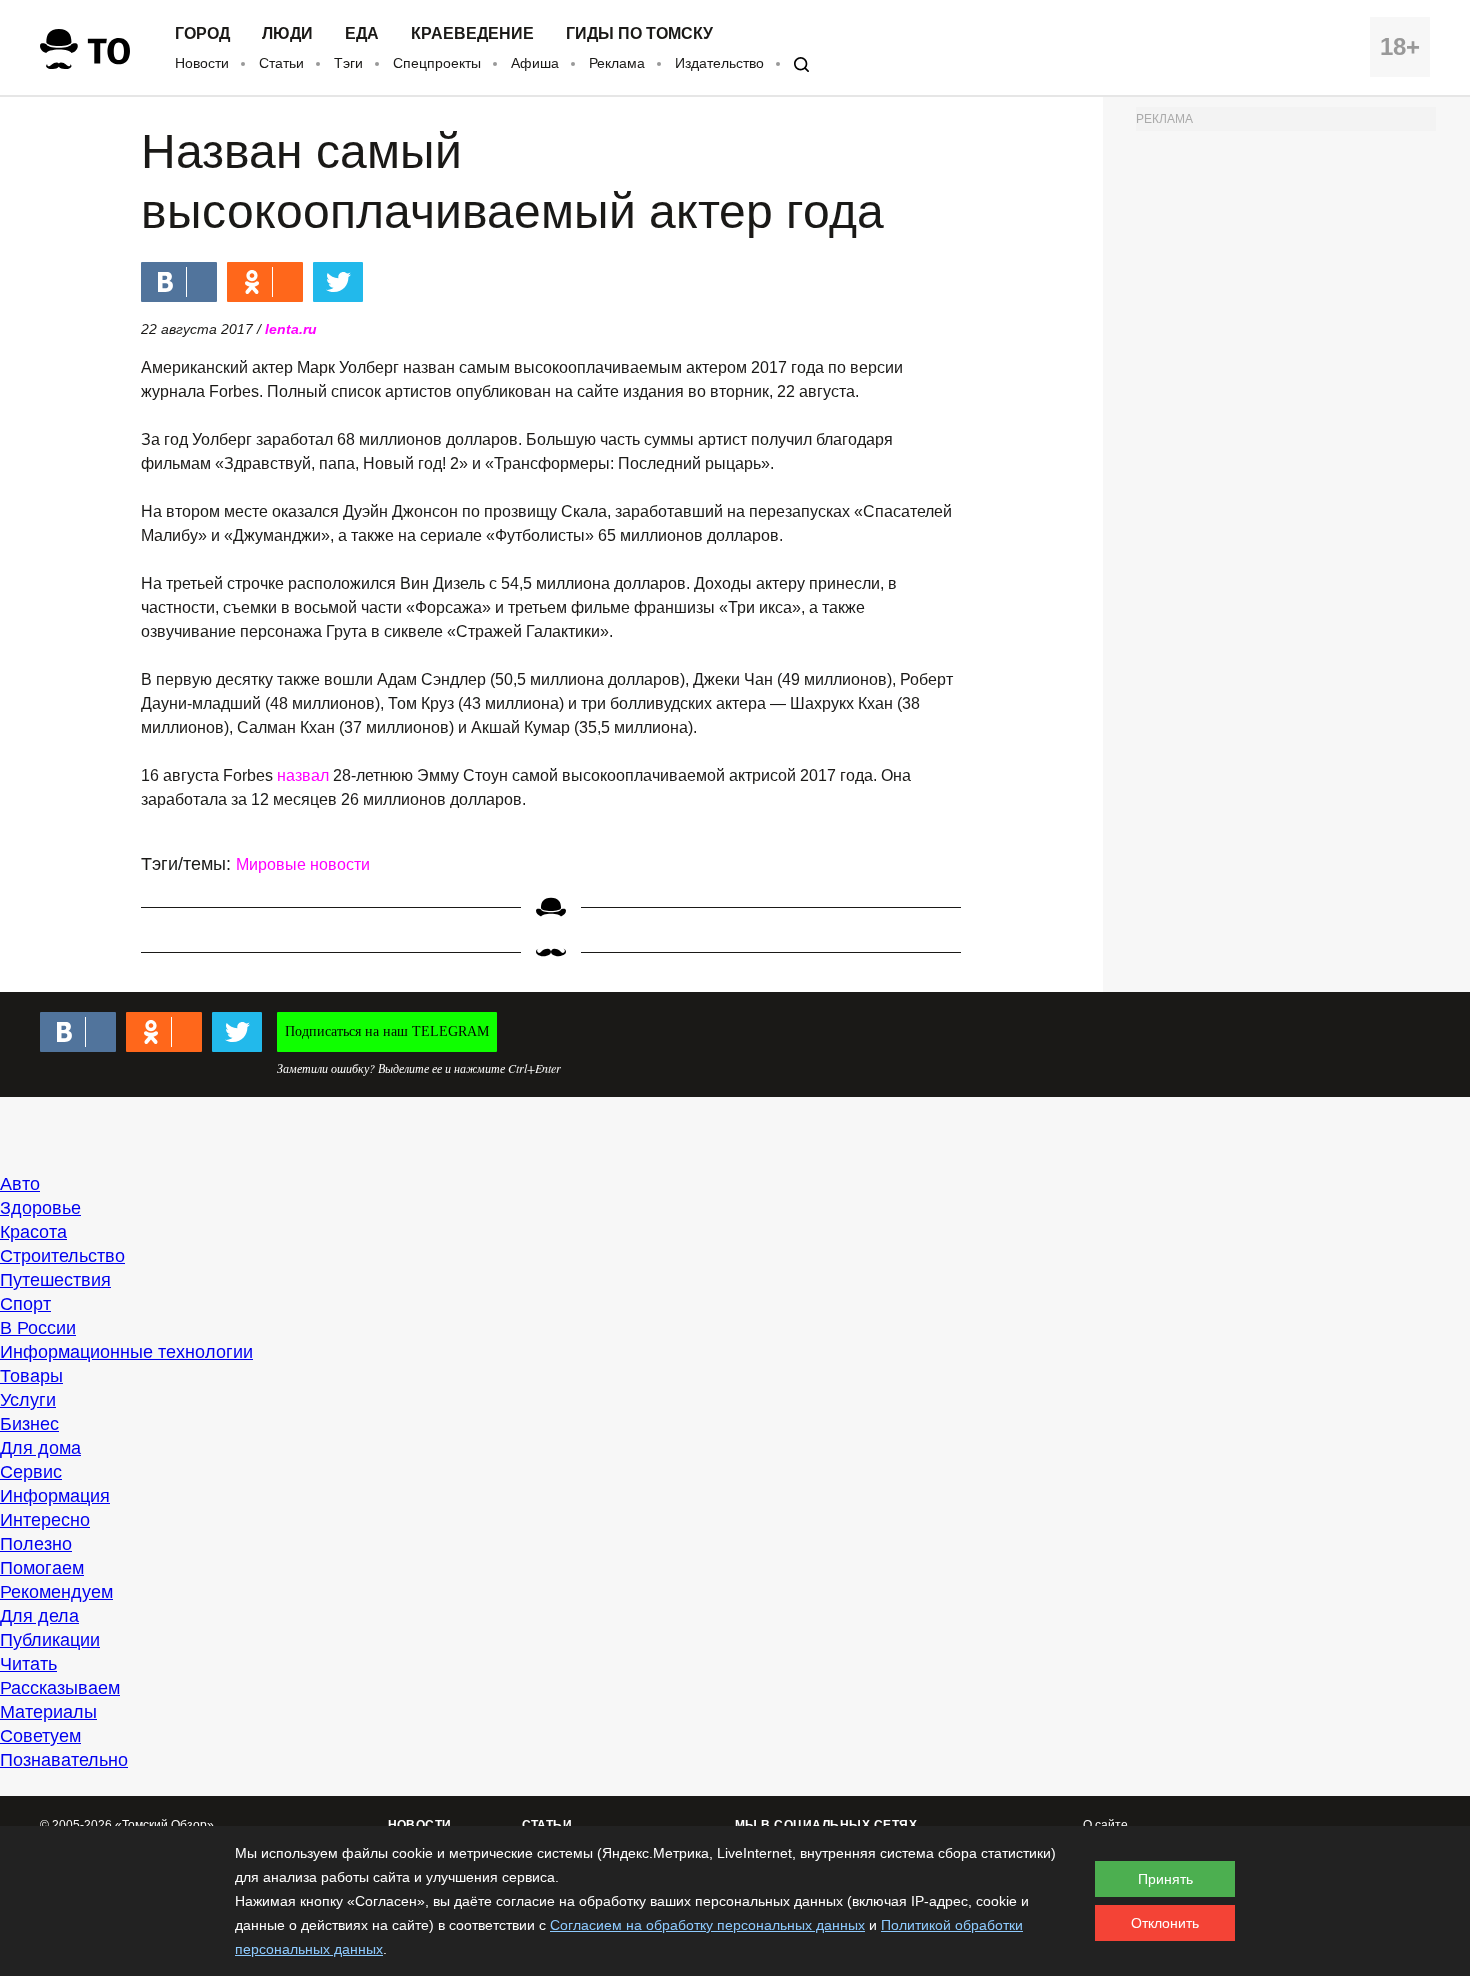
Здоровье (40, 1208)
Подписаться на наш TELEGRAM (387, 1031)
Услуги (28, 1400)
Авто (20, 1184)
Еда (362, 34)
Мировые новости (303, 864)
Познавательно (64, 1760)
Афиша (535, 63)
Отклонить (1165, 1923)
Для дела (39, 1616)
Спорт (25, 1304)
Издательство (719, 63)
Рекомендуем (56, 1592)
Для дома (40, 1448)
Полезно (36, 1544)
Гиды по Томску (639, 34)
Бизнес (29, 1424)
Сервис (31, 1472)
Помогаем (42, 1568)
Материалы (48, 1712)
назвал (303, 775)
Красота (33, 1232)
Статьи (281, 63)
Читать (28, 1664)
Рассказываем (60, 1688)
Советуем (40, 1736)
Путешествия (55, 1280)
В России (38, 1328)
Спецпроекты (437, 63)
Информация (55, 1496)
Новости (202, 63)
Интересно (45, 1520)
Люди (287, 34)
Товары (31, 1376)
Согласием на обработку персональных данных (707, 1925)
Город (202, 34)
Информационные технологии (126, 1352)
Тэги (348, 63)
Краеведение (472, 34)
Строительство (62, 1256)
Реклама (617, 63)
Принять (1165, 1879)
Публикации (50, 1640)
